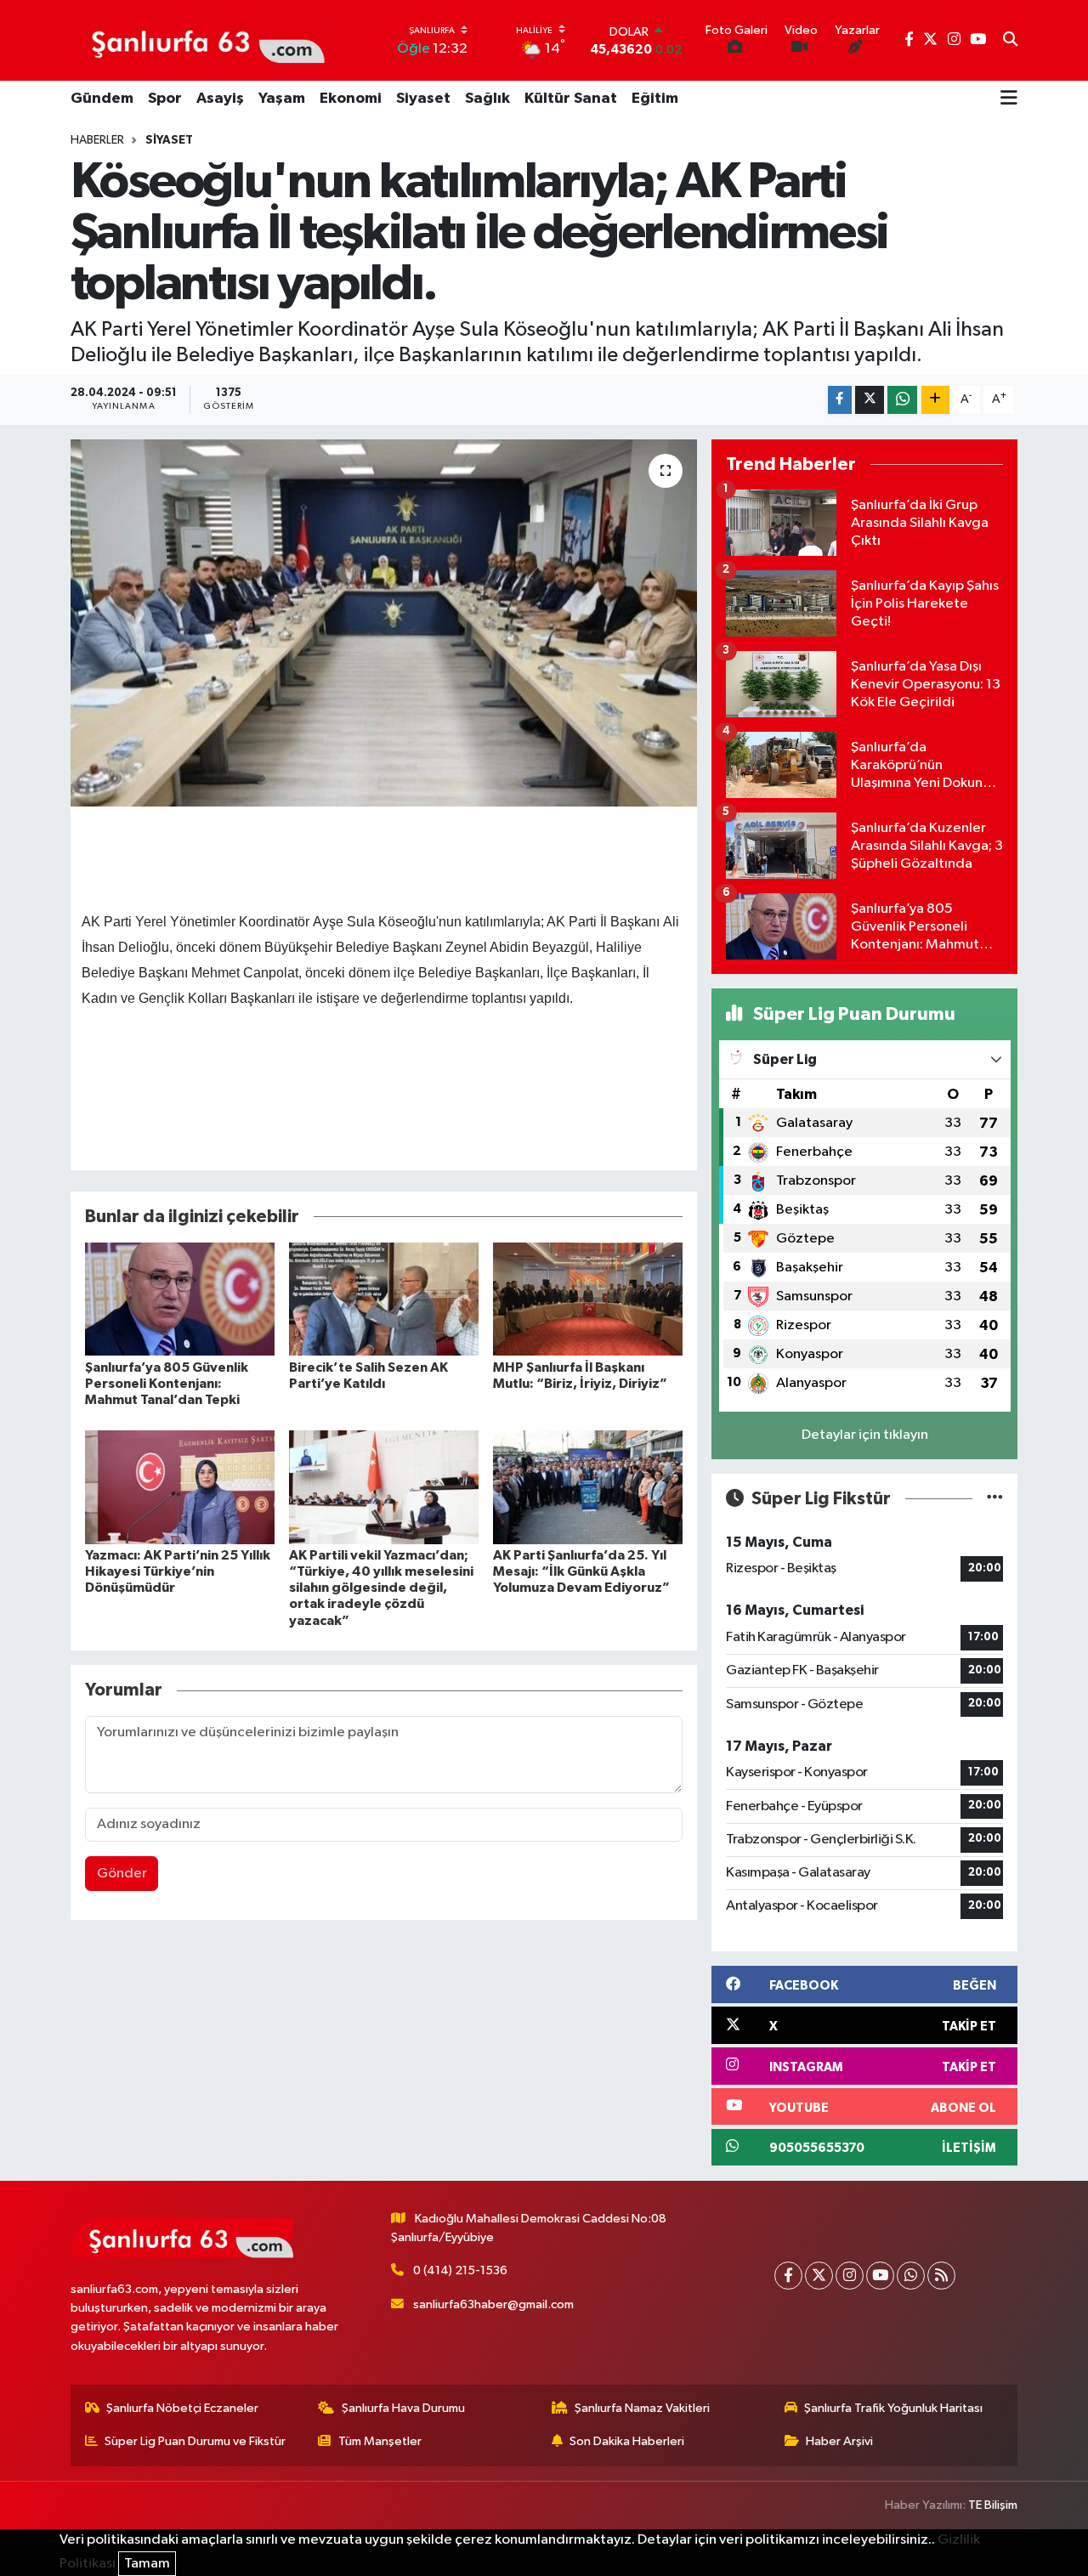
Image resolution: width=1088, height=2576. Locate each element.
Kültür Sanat (571, 99)
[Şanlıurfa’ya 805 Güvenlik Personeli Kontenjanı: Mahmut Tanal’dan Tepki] (180, 1299)
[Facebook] (788, 2276)
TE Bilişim (993, 2505)
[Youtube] (880, 2276)
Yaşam (282, 99)
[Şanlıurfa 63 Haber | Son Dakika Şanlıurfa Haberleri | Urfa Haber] (199, 40)
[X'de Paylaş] (870, 400)
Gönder (122, 1874)
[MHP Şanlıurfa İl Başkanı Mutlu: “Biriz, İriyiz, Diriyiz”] (588, 1299)
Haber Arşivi (839, 2441)
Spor (165, 99)
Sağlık (487, 99)
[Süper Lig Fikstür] (995, 1499)
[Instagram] (850, 2276)
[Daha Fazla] (935, 400)
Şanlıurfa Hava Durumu (403, 2408)
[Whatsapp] (911, 2276)
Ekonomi (351, 99)
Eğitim (655, 99)
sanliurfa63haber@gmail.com (493, 2304)
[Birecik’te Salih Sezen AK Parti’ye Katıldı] (384, 1299)
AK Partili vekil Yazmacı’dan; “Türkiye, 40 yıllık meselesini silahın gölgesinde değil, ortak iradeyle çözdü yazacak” (381, 1588)
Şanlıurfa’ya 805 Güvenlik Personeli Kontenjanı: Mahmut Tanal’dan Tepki (167, 1384)
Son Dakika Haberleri (627, 2441)
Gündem (102, 99)
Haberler (97, 140)
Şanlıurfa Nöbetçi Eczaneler (182, 2408)
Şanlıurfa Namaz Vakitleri (642, 2408)
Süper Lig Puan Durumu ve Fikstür (195, 2441)
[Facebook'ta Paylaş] (840, 400)
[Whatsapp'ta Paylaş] (902, 400)
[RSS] (941, 2276)
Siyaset (423, 99)
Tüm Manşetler (380, 2441)
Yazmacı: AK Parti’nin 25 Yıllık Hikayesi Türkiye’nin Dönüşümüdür (178, 1571)
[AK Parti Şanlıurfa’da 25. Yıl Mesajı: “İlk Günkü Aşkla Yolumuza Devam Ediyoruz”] (588, 1487)
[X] (819, 2276)
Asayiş (220, 99)
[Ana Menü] (1009, 99)
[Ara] (1010, 41)
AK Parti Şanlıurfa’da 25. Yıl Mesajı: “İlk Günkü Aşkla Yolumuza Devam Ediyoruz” (581, 1571)
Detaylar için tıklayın (865, 1435)
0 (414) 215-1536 (460, 2270)
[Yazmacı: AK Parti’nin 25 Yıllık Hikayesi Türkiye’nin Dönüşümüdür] (180, 1487)
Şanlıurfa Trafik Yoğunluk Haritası (893, 2408)
